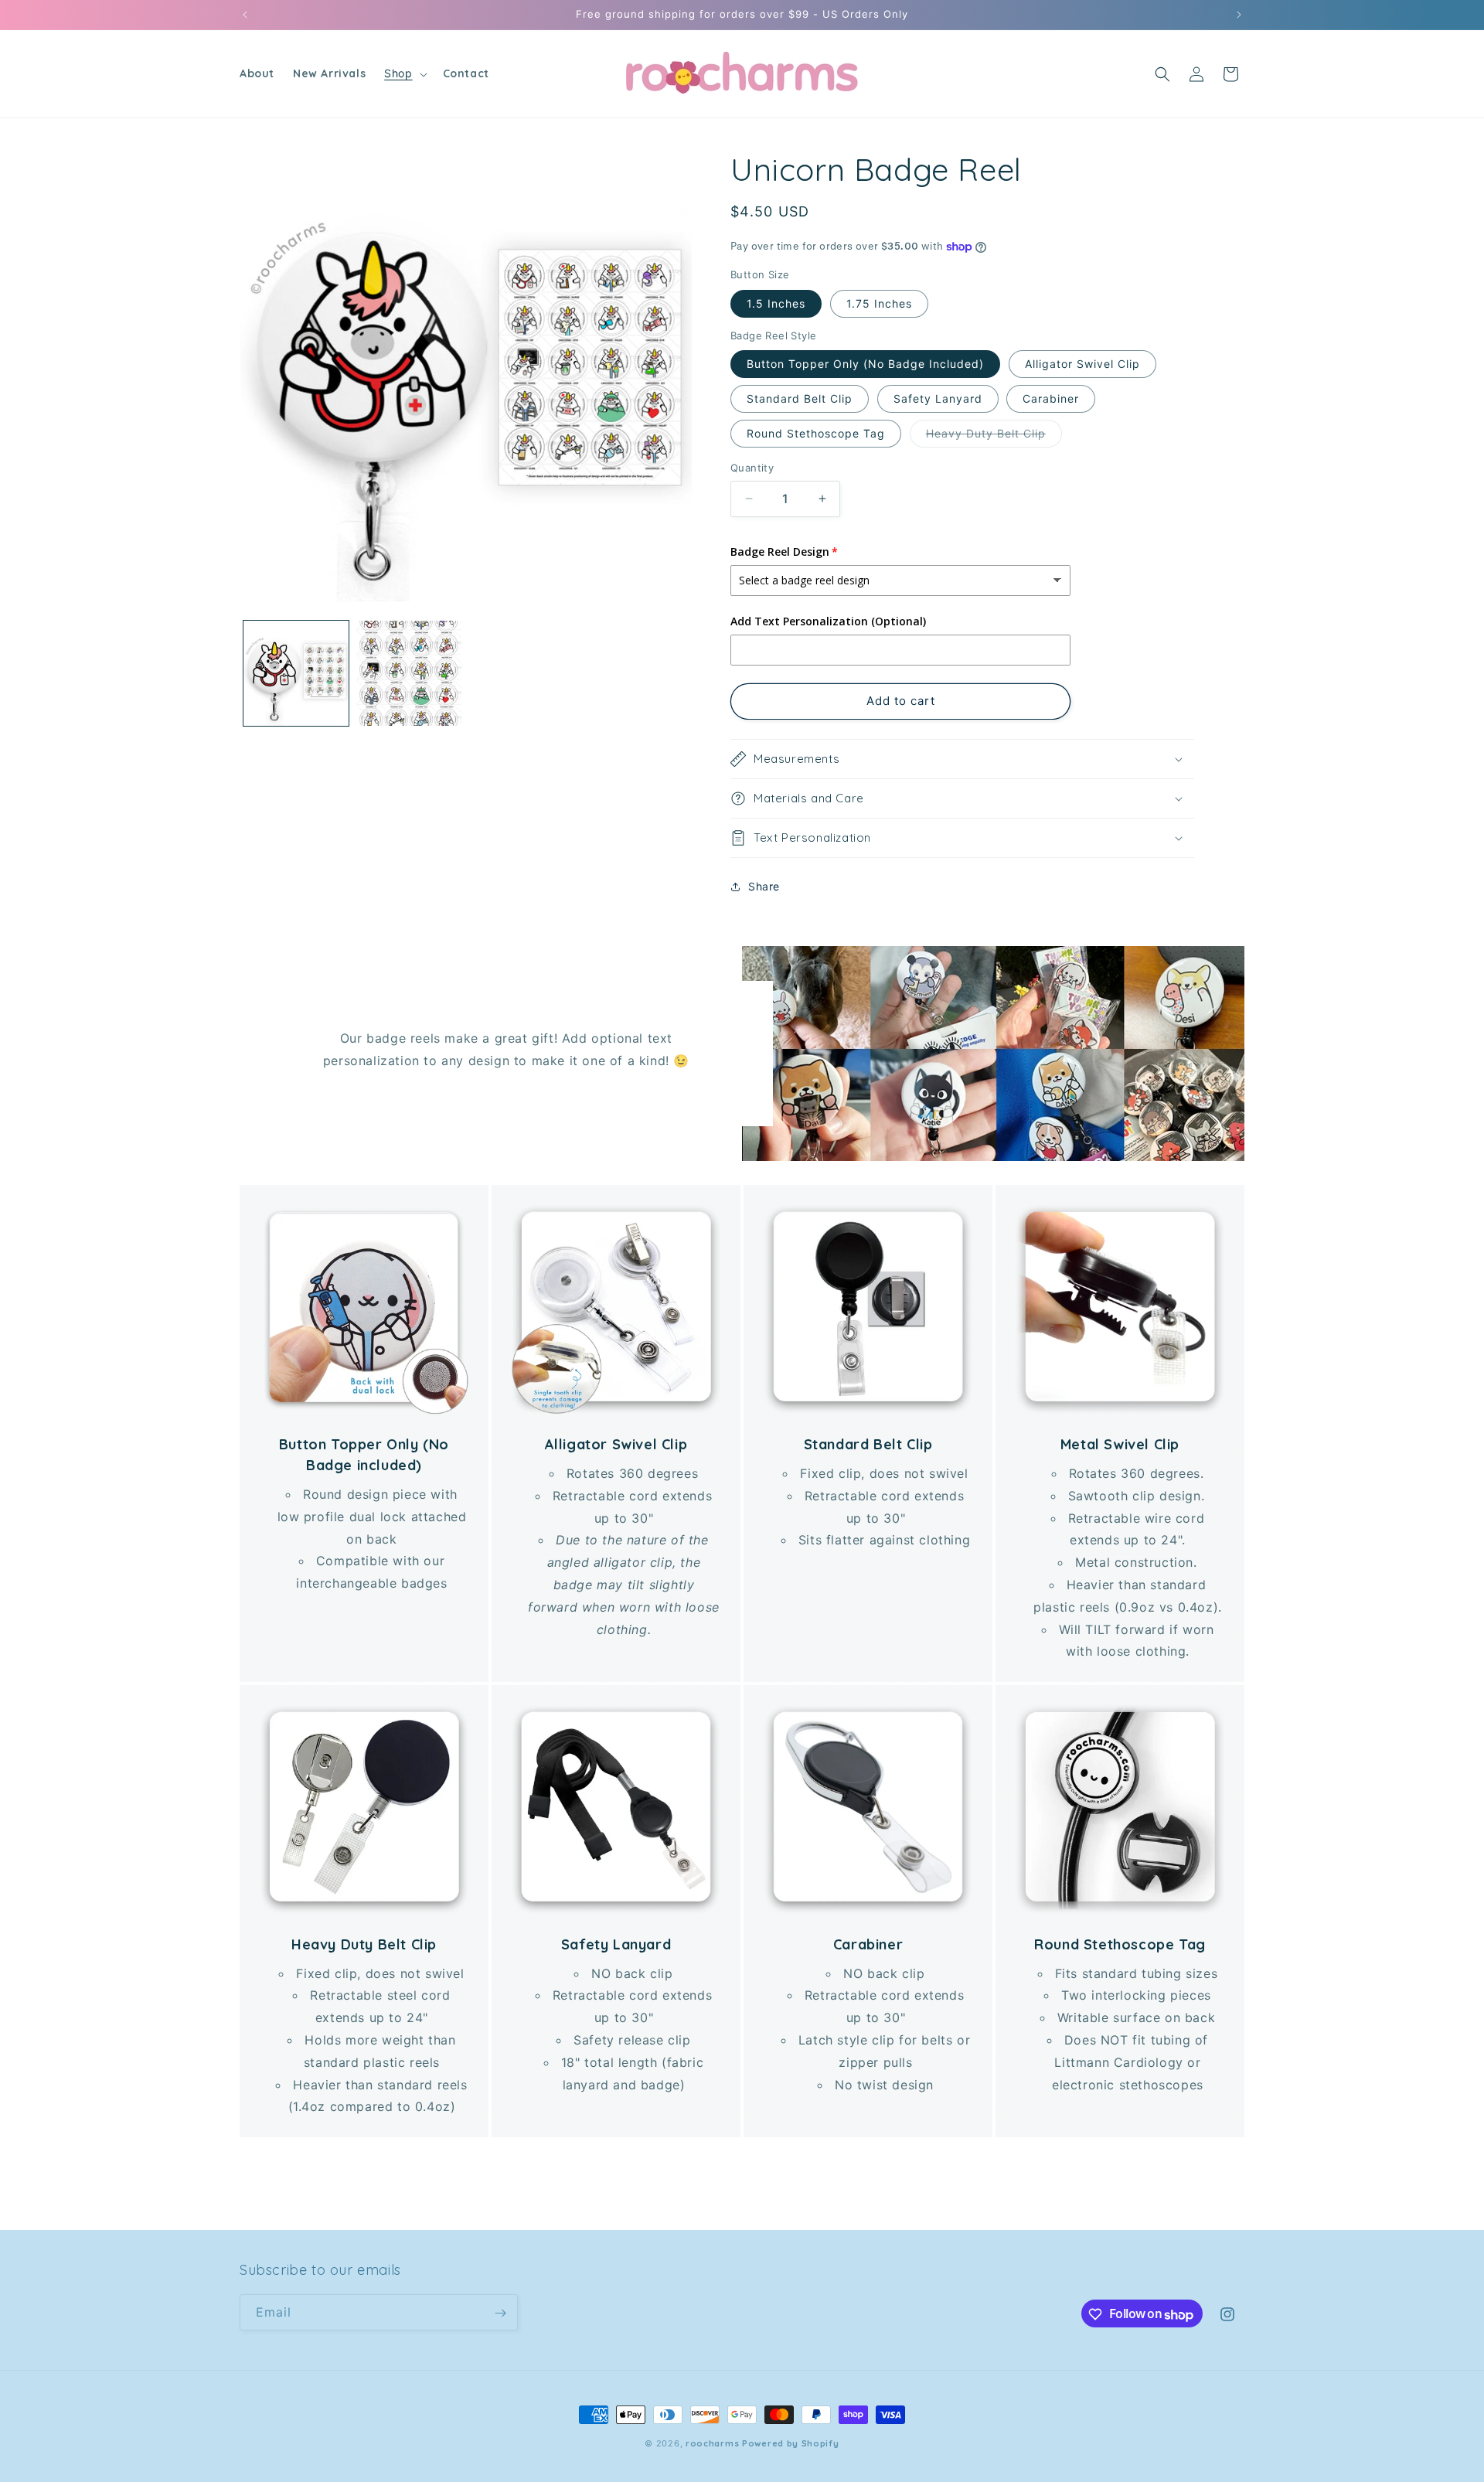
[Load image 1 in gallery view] (296, 673)
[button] (404, 73)
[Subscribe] (500, 2313)
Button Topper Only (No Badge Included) (865, 364)
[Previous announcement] (245, 15)
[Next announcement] (1239, 15)
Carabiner (1051, 398)
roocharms (712, 2443)
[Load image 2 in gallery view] (409, 673)
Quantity (752, 468)
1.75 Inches (879, 303)
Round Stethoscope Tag (816, 433)
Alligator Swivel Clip (1082, 364)
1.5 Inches (776, 303)
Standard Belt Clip (800, 398)
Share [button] (764, 886)
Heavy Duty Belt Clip (994, 437)
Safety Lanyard (938, 398)
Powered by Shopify (791, 2443)
